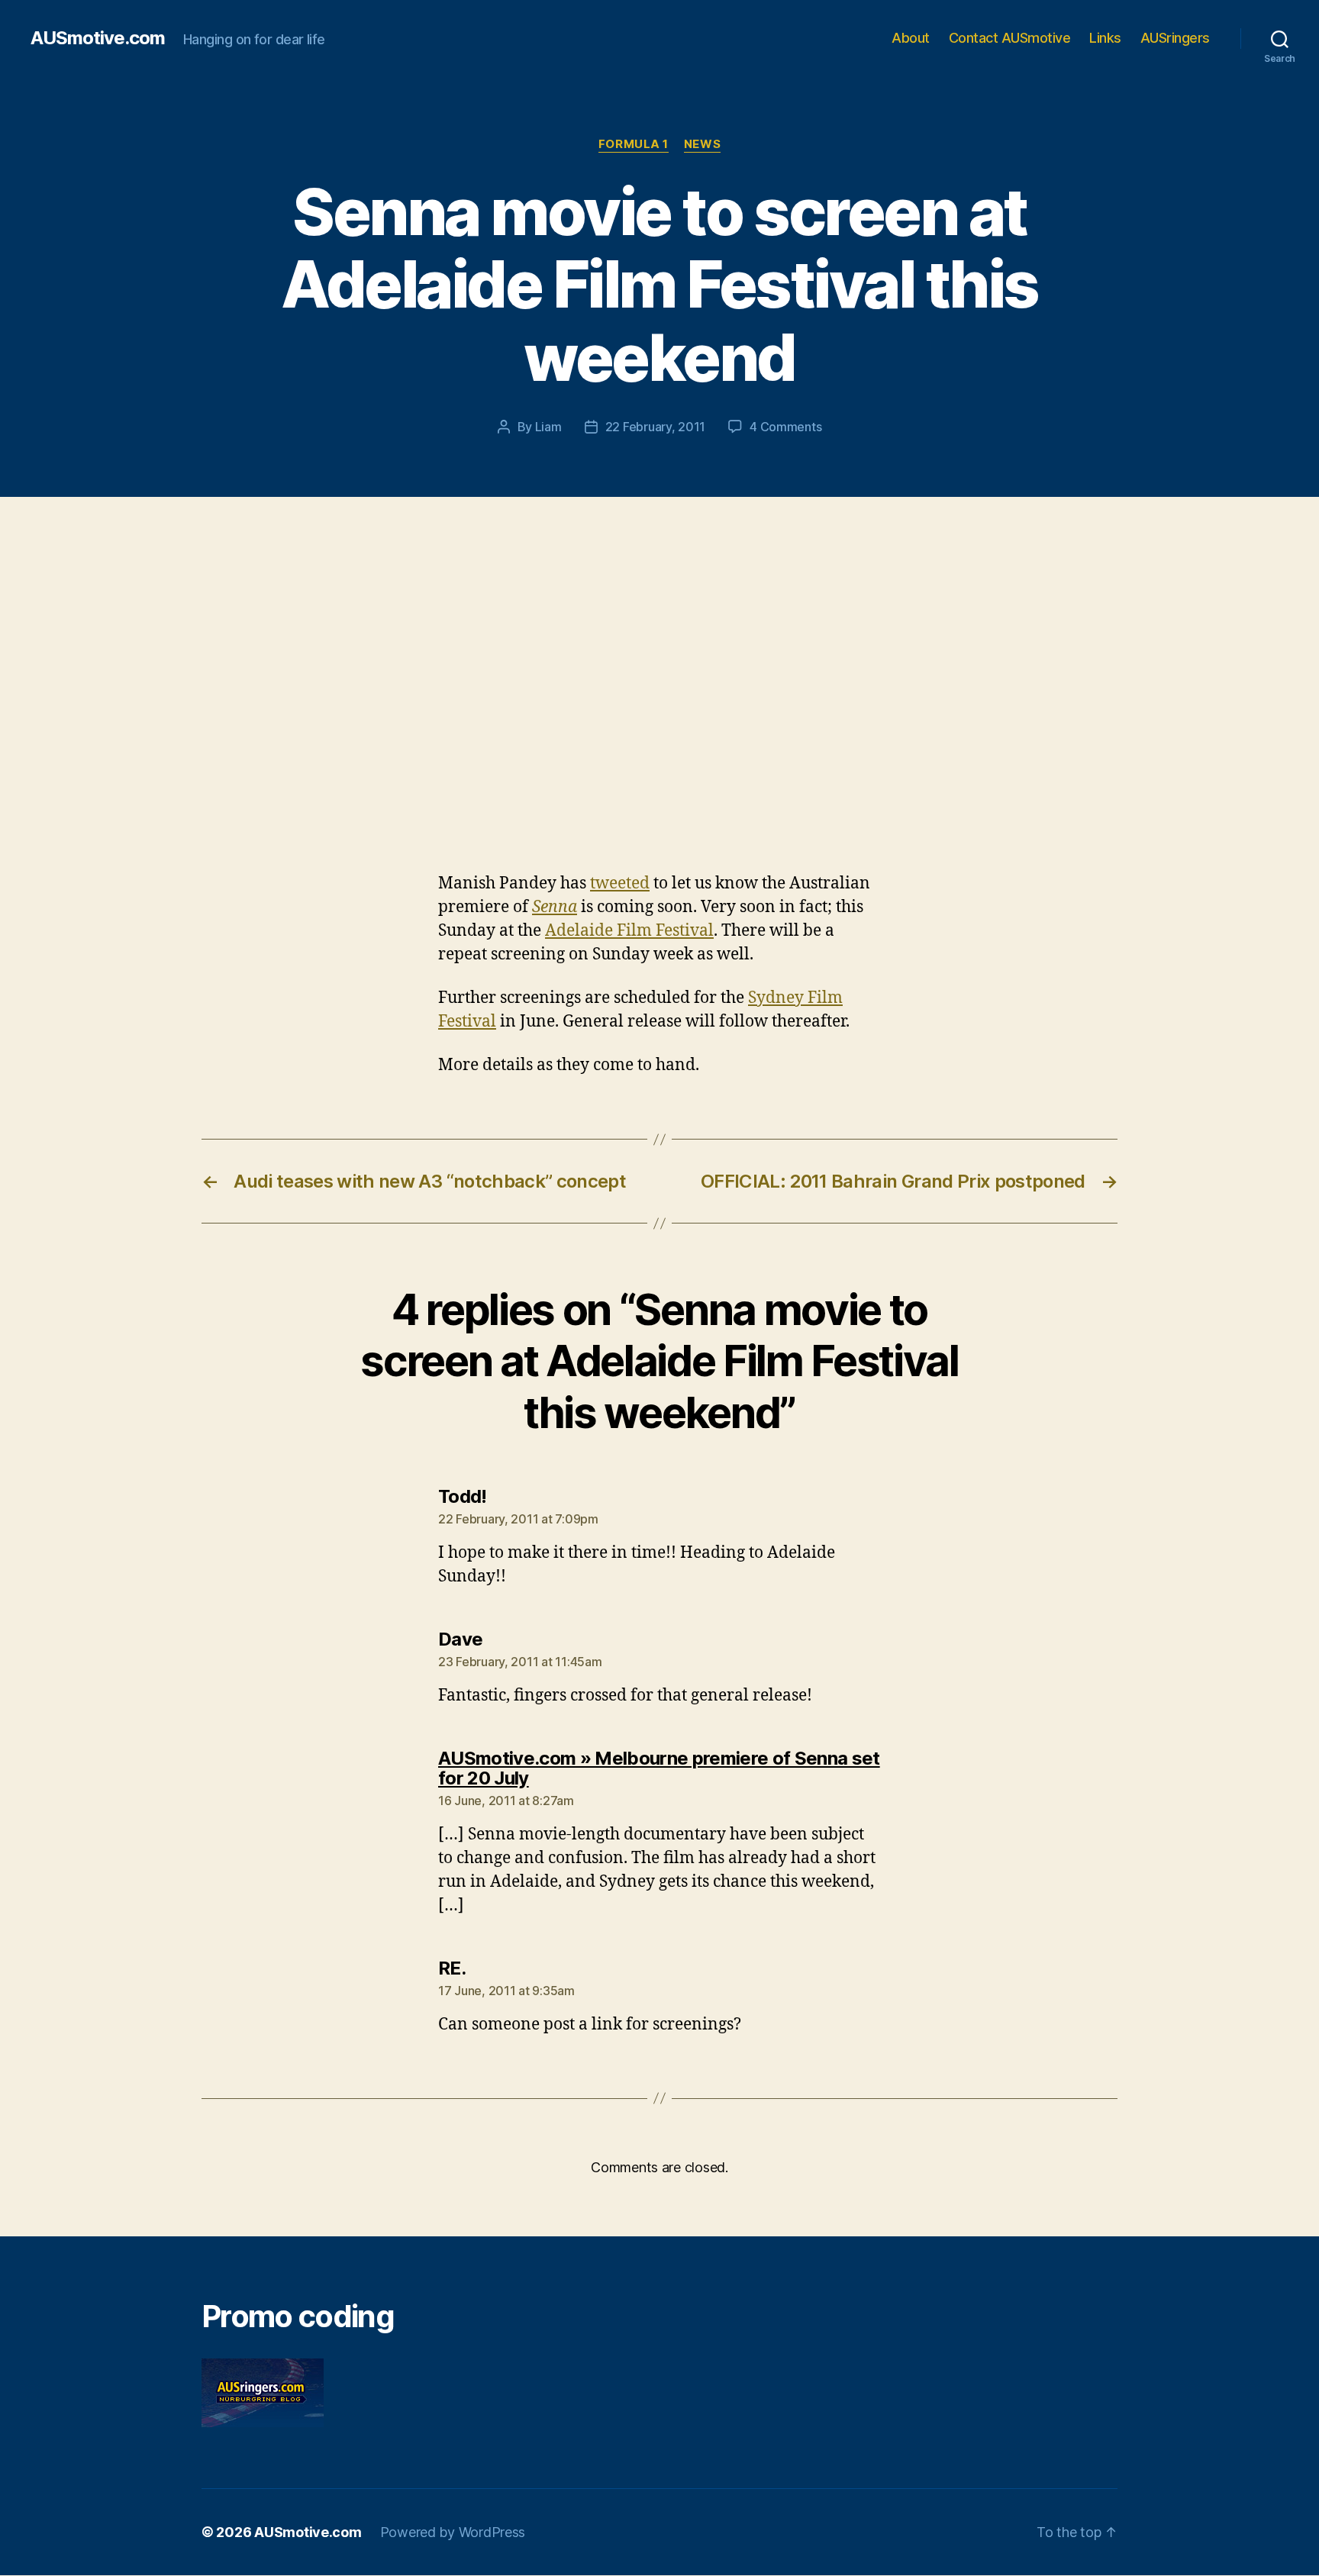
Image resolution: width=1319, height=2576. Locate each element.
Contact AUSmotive (1010, 38)
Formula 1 (634, 144)
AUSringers (1175, 38)
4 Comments (785, 427)
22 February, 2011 (655, 427)
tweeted (620, 883)
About (911, 38)
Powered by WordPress (453, 2532)
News (702, 144)
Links (1105, 38)
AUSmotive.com (98, 38)
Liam (548, 427)
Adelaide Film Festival (629, 931)
